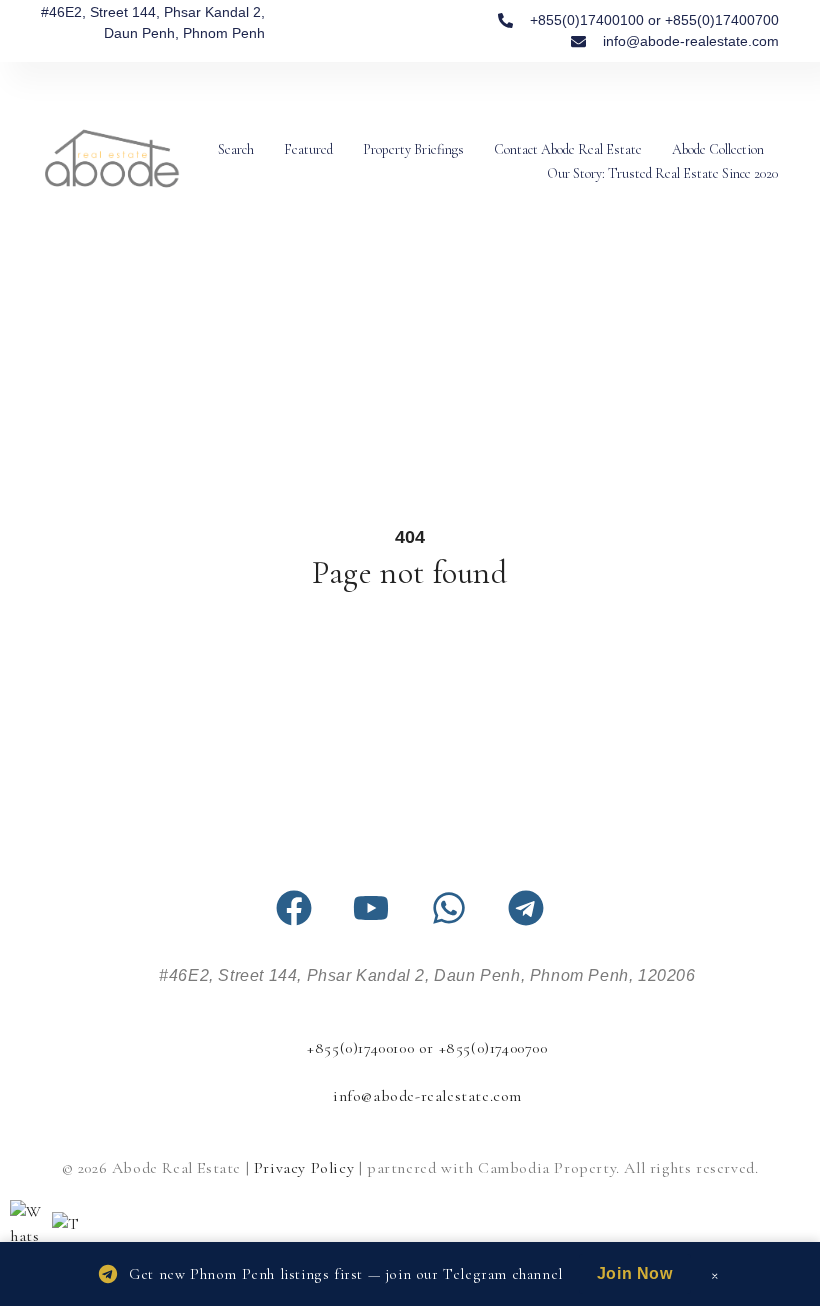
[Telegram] (526, 908)
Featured (308, 149)
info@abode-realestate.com (427, 1096)
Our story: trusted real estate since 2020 (662, 173)
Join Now (635, 1273)
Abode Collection (718, 149)
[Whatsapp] (449, 908)
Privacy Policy (304, 1168)
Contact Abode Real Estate (568, 149)
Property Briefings (413, 149)
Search (236, 149)
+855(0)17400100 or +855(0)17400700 (427, 1048)
